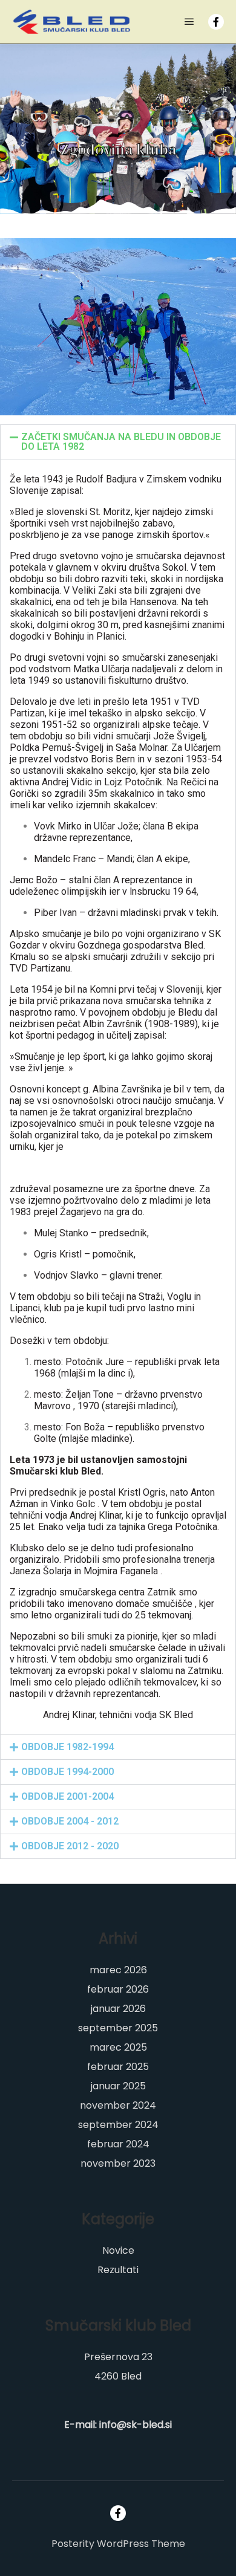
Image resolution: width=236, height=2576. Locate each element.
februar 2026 (118, 1989)
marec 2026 (118, 1970)
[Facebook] (216, 22)
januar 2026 (118, 2009)
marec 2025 (118, 2047)
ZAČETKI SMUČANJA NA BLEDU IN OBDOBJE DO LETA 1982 (121, 442)
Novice (118, 2250)
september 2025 (118, 2028)
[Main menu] (189, 22)
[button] (118, 442)
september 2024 (118, 2125)
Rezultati (118, 2270)
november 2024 (118, 2105)
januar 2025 (118, 2086)
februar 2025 (118, 2067)
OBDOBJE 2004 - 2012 (70, 1821)
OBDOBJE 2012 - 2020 (70, 1846)
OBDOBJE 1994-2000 (67, 1772)
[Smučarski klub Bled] (73, 22)
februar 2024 (118, 2144)
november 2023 (118, 2163)
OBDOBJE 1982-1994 (67, 1747)
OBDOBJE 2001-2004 (67, 1796)
